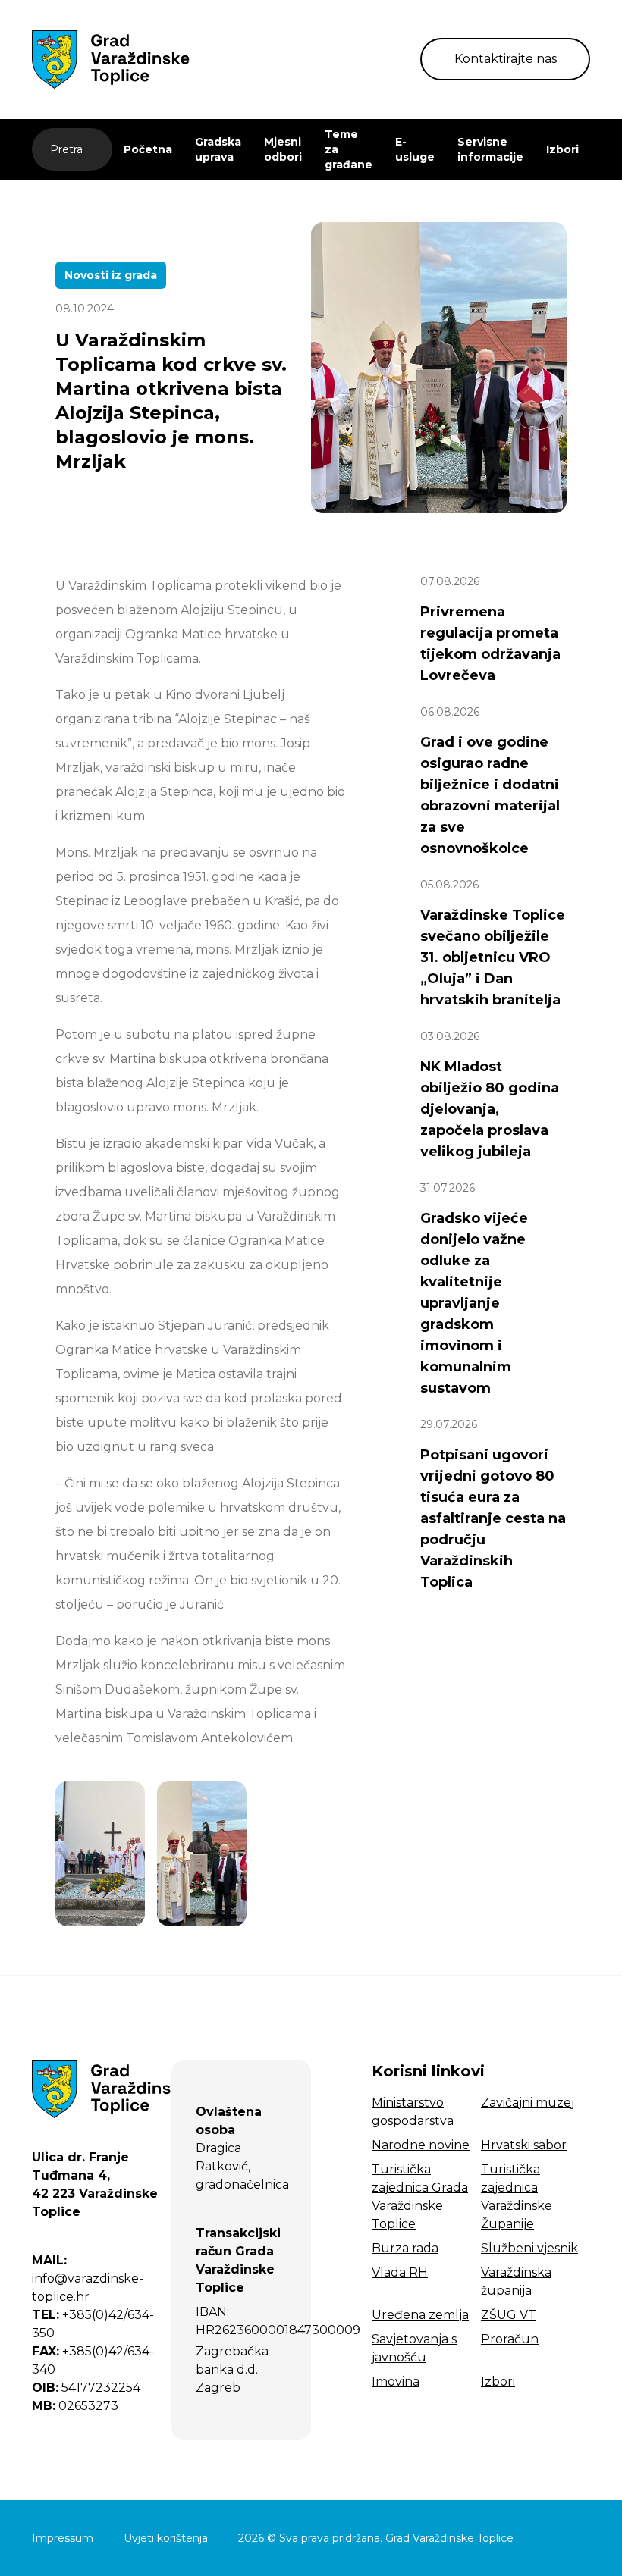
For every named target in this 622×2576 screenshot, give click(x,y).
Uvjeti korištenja (166, 2538)
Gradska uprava (218, 149)
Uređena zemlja (420, 2315)
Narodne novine (421, 2145)
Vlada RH (400, 2272)
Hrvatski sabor (524, 2145)
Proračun (510, 2339)
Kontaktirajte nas (506, 59)
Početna (148, 149)
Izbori (562, 149)
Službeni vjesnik (529, 2248)
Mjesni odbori (283, 149)
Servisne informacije (490, 149)
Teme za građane (349, 149)
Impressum (63, 2538)
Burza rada (405, 2248)
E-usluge (415, 149)
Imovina (396, 2382)
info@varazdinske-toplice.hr (88, 2278)
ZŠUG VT (509, 2315)
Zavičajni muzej (528, 2103)
